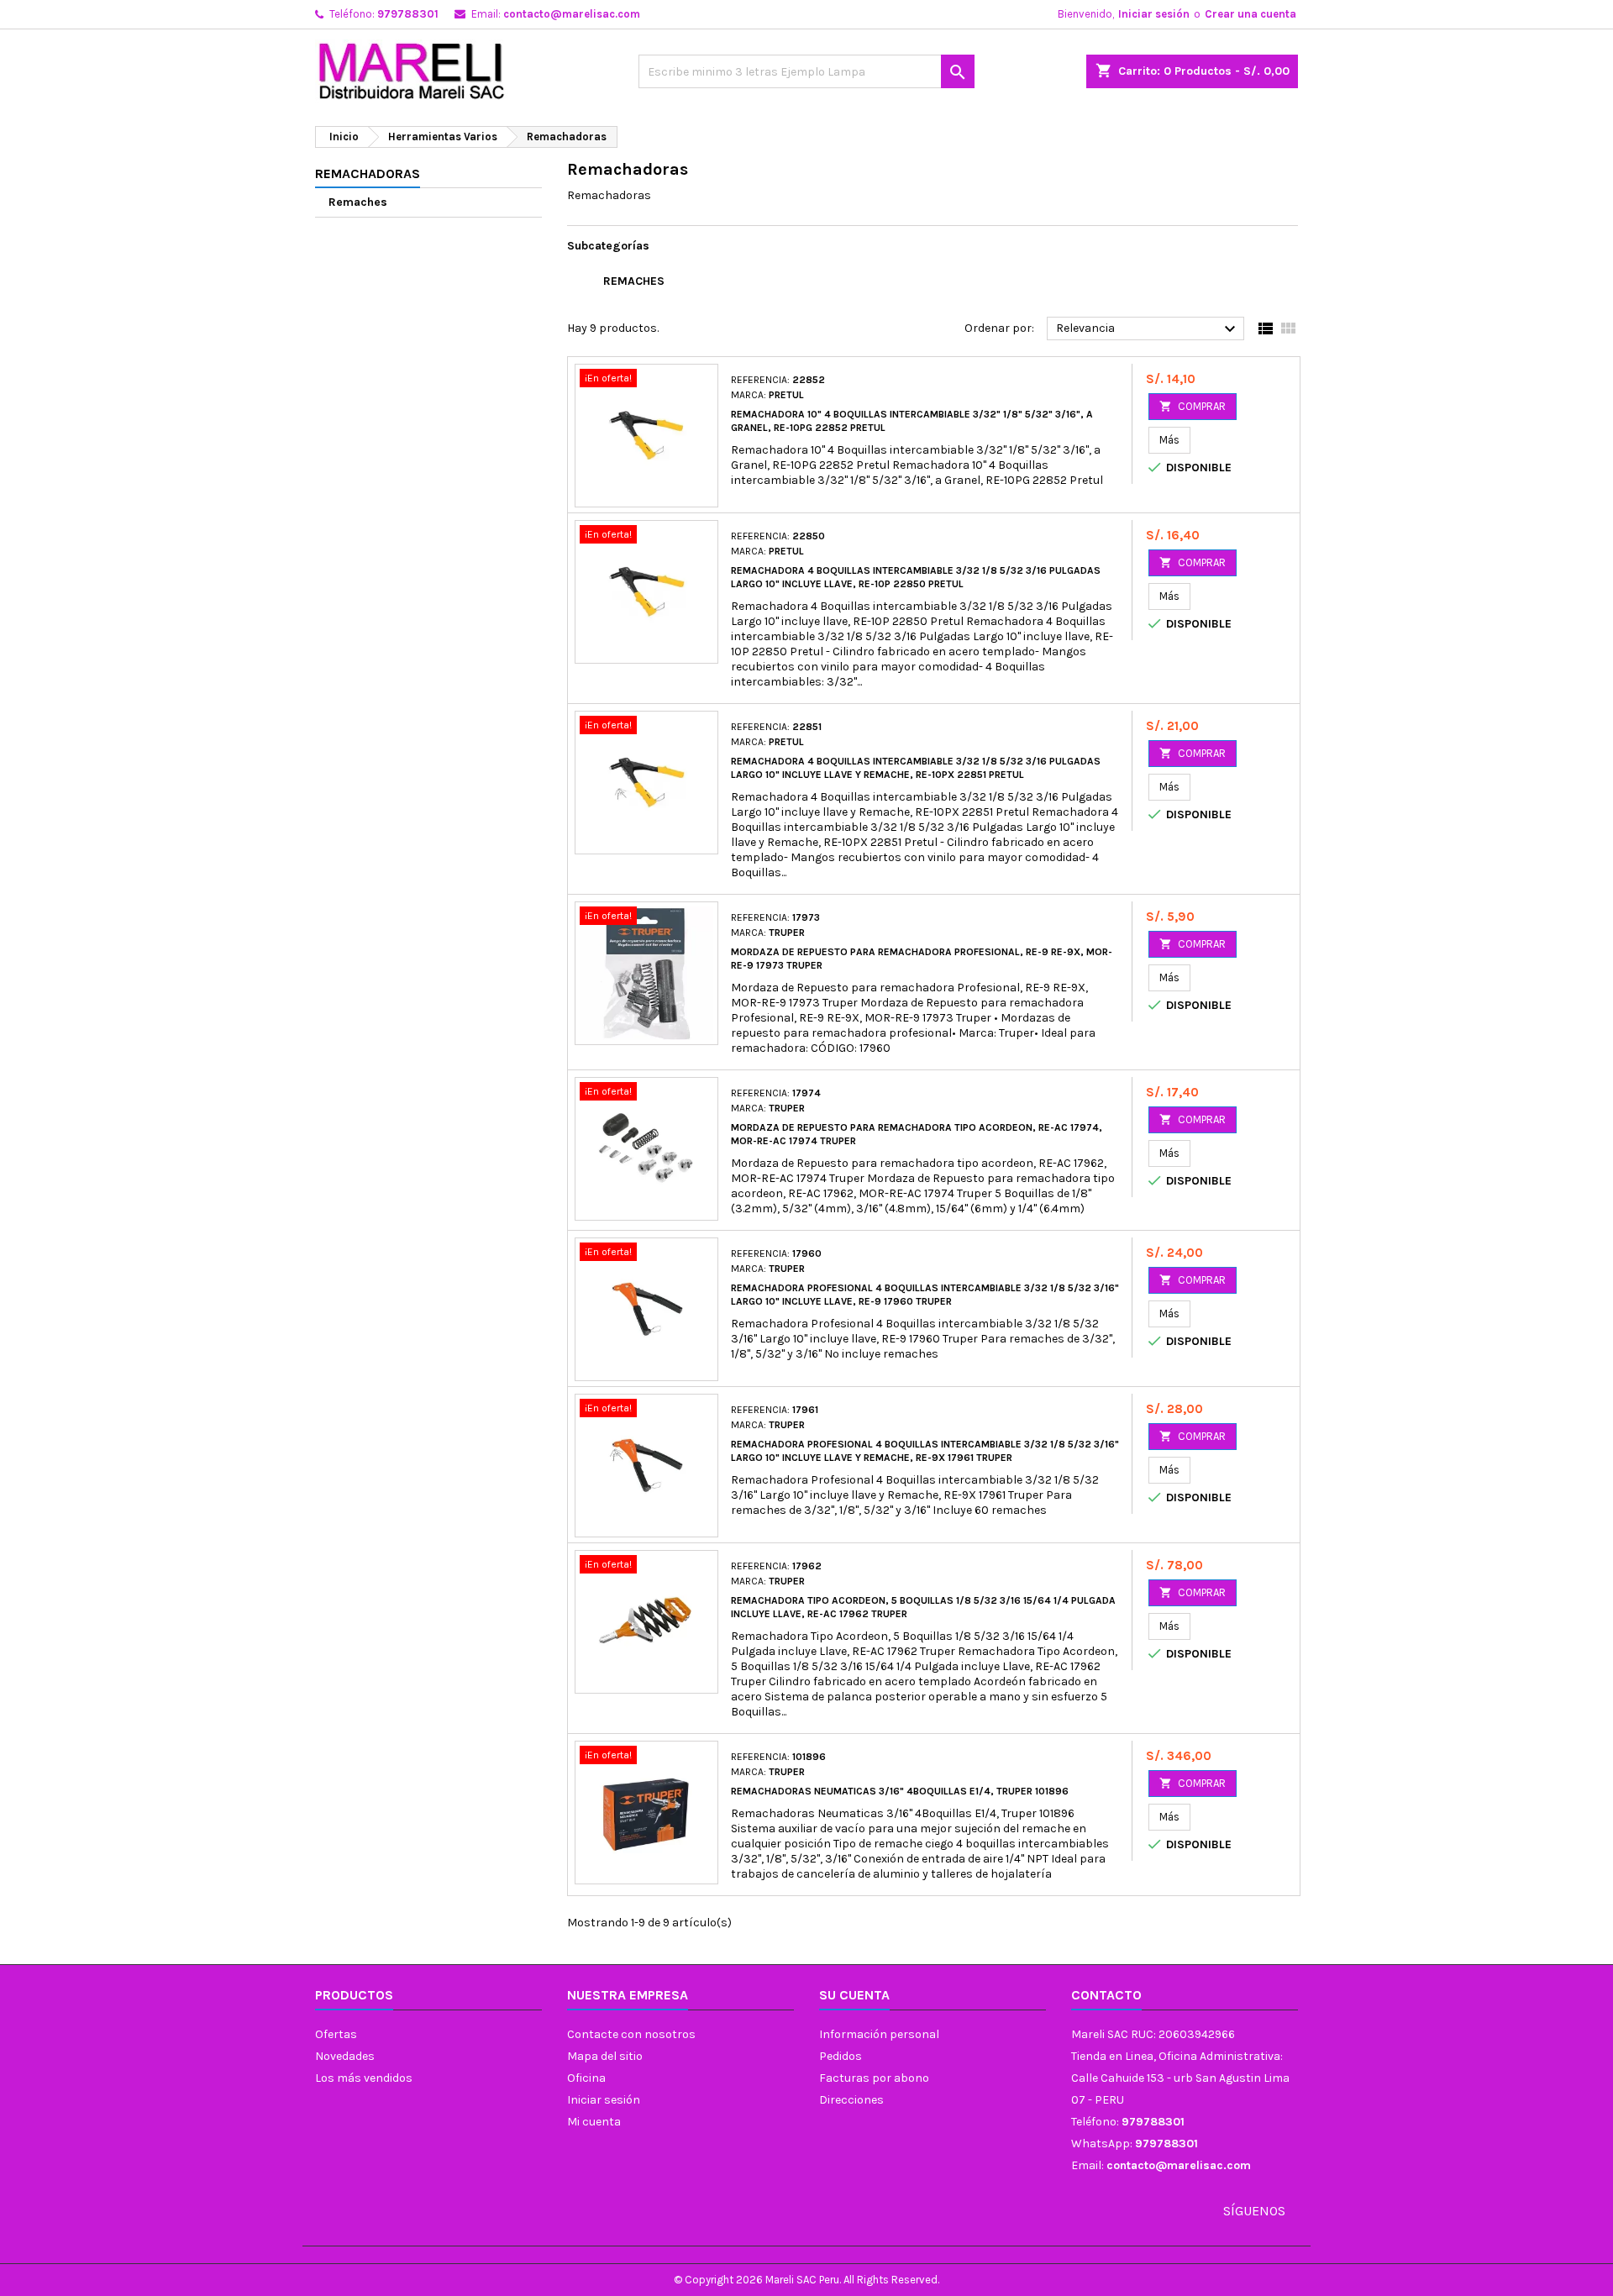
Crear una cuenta (1250, 14)
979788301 (408, 14)
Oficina (586, 2078)
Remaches (358, 202)
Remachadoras (368, 173)
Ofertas (336, 2034)
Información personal (879, 2034)
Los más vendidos (364, 2078)
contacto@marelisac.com (572, 14)
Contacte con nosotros (631, 2034)
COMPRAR (1193, 406)
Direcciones (851, 2100)
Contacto (1106, 1995)
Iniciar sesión (1154, 14)
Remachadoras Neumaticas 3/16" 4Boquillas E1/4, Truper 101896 (900, 1791)
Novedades (345, 2056)
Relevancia (1148, 329)
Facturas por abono (874, 2078)
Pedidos (841, 2056)
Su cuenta (854, 1995)
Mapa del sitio (605, 2056)
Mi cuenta (594, 2122)
